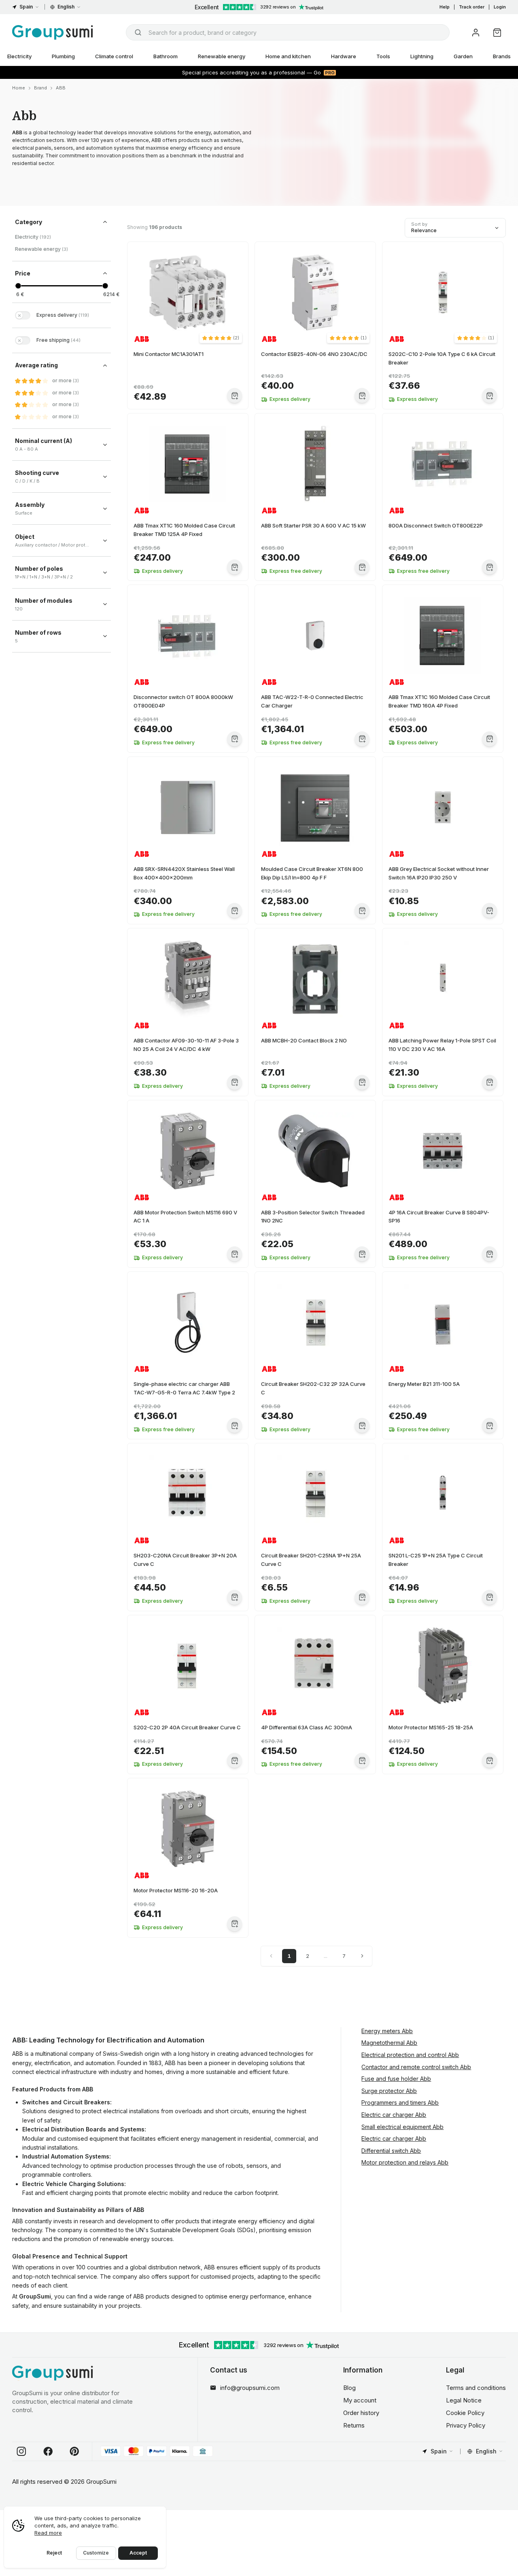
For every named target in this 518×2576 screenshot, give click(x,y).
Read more (48, 2533)
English (66, 7)
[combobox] (288, 32)
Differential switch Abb (391, 2151)
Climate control (114, 56)
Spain (26, 7)
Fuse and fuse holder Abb (396, 2079)
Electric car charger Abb (394, 2115)
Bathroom (166, 56)
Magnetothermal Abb (389, 2043)
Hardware (344, 56)
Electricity (33, 237)
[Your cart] (497, 33)
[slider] (18, 286)
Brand (40, 88)
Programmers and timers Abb (400, 2103)
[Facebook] (48, 2451)
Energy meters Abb (387, 2031)
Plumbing (63, 56)
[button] (221, 338)
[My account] (476, 33)
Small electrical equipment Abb (402, 2127)
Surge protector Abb (389, 2091)
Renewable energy (222, 56)
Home (19, 88)
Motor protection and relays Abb (405, 2162)
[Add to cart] (235, 395)
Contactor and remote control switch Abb (416, 2067)
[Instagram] (21, 2451)
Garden (463, 56)
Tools (383, 56)
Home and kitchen (288, 56)
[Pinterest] (74, 2451)
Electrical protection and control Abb (410, 2055)
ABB (61, 88)
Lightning (422, 56)
